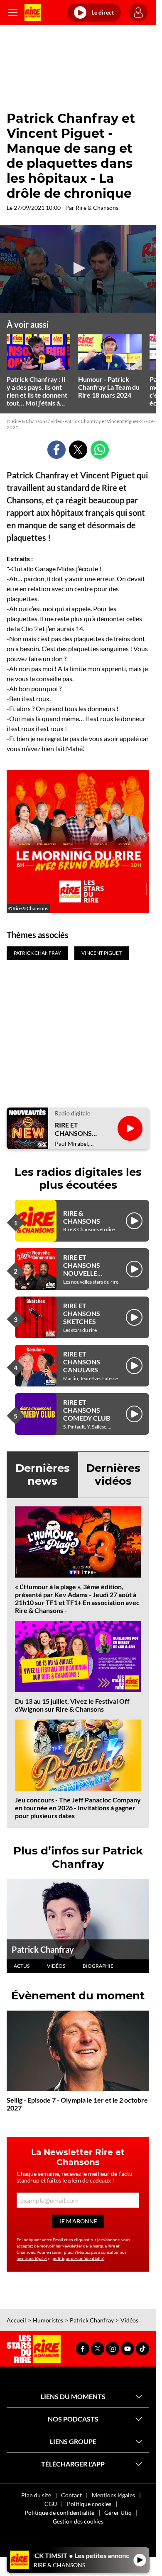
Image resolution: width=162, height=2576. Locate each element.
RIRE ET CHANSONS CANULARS (82, 1362)
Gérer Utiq (118, 2513)
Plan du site (36, 2495)
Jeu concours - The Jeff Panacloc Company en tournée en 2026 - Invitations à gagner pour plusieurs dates (78, 1808)
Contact (71, 2495)
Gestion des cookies (78, 2521)
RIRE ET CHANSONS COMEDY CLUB (87, 1410)
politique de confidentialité (79, 2258)
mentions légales (32, 2258)
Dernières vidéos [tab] (113, 1475)
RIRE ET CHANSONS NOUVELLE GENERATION (84, 1269)
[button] (78, 268)
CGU (51, 2504)
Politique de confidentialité (59, 2513)
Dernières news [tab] (43, 1475)
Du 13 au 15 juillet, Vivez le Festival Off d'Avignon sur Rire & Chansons (72, 1705)
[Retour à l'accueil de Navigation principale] (33, 12)
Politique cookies (89, 2504)
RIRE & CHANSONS (82, 1217)
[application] (78, 269)
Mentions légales (113, 2495)
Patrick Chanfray (43, 1949)
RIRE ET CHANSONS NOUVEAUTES (77, 1129)
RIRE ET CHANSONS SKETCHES (82, 1313)
